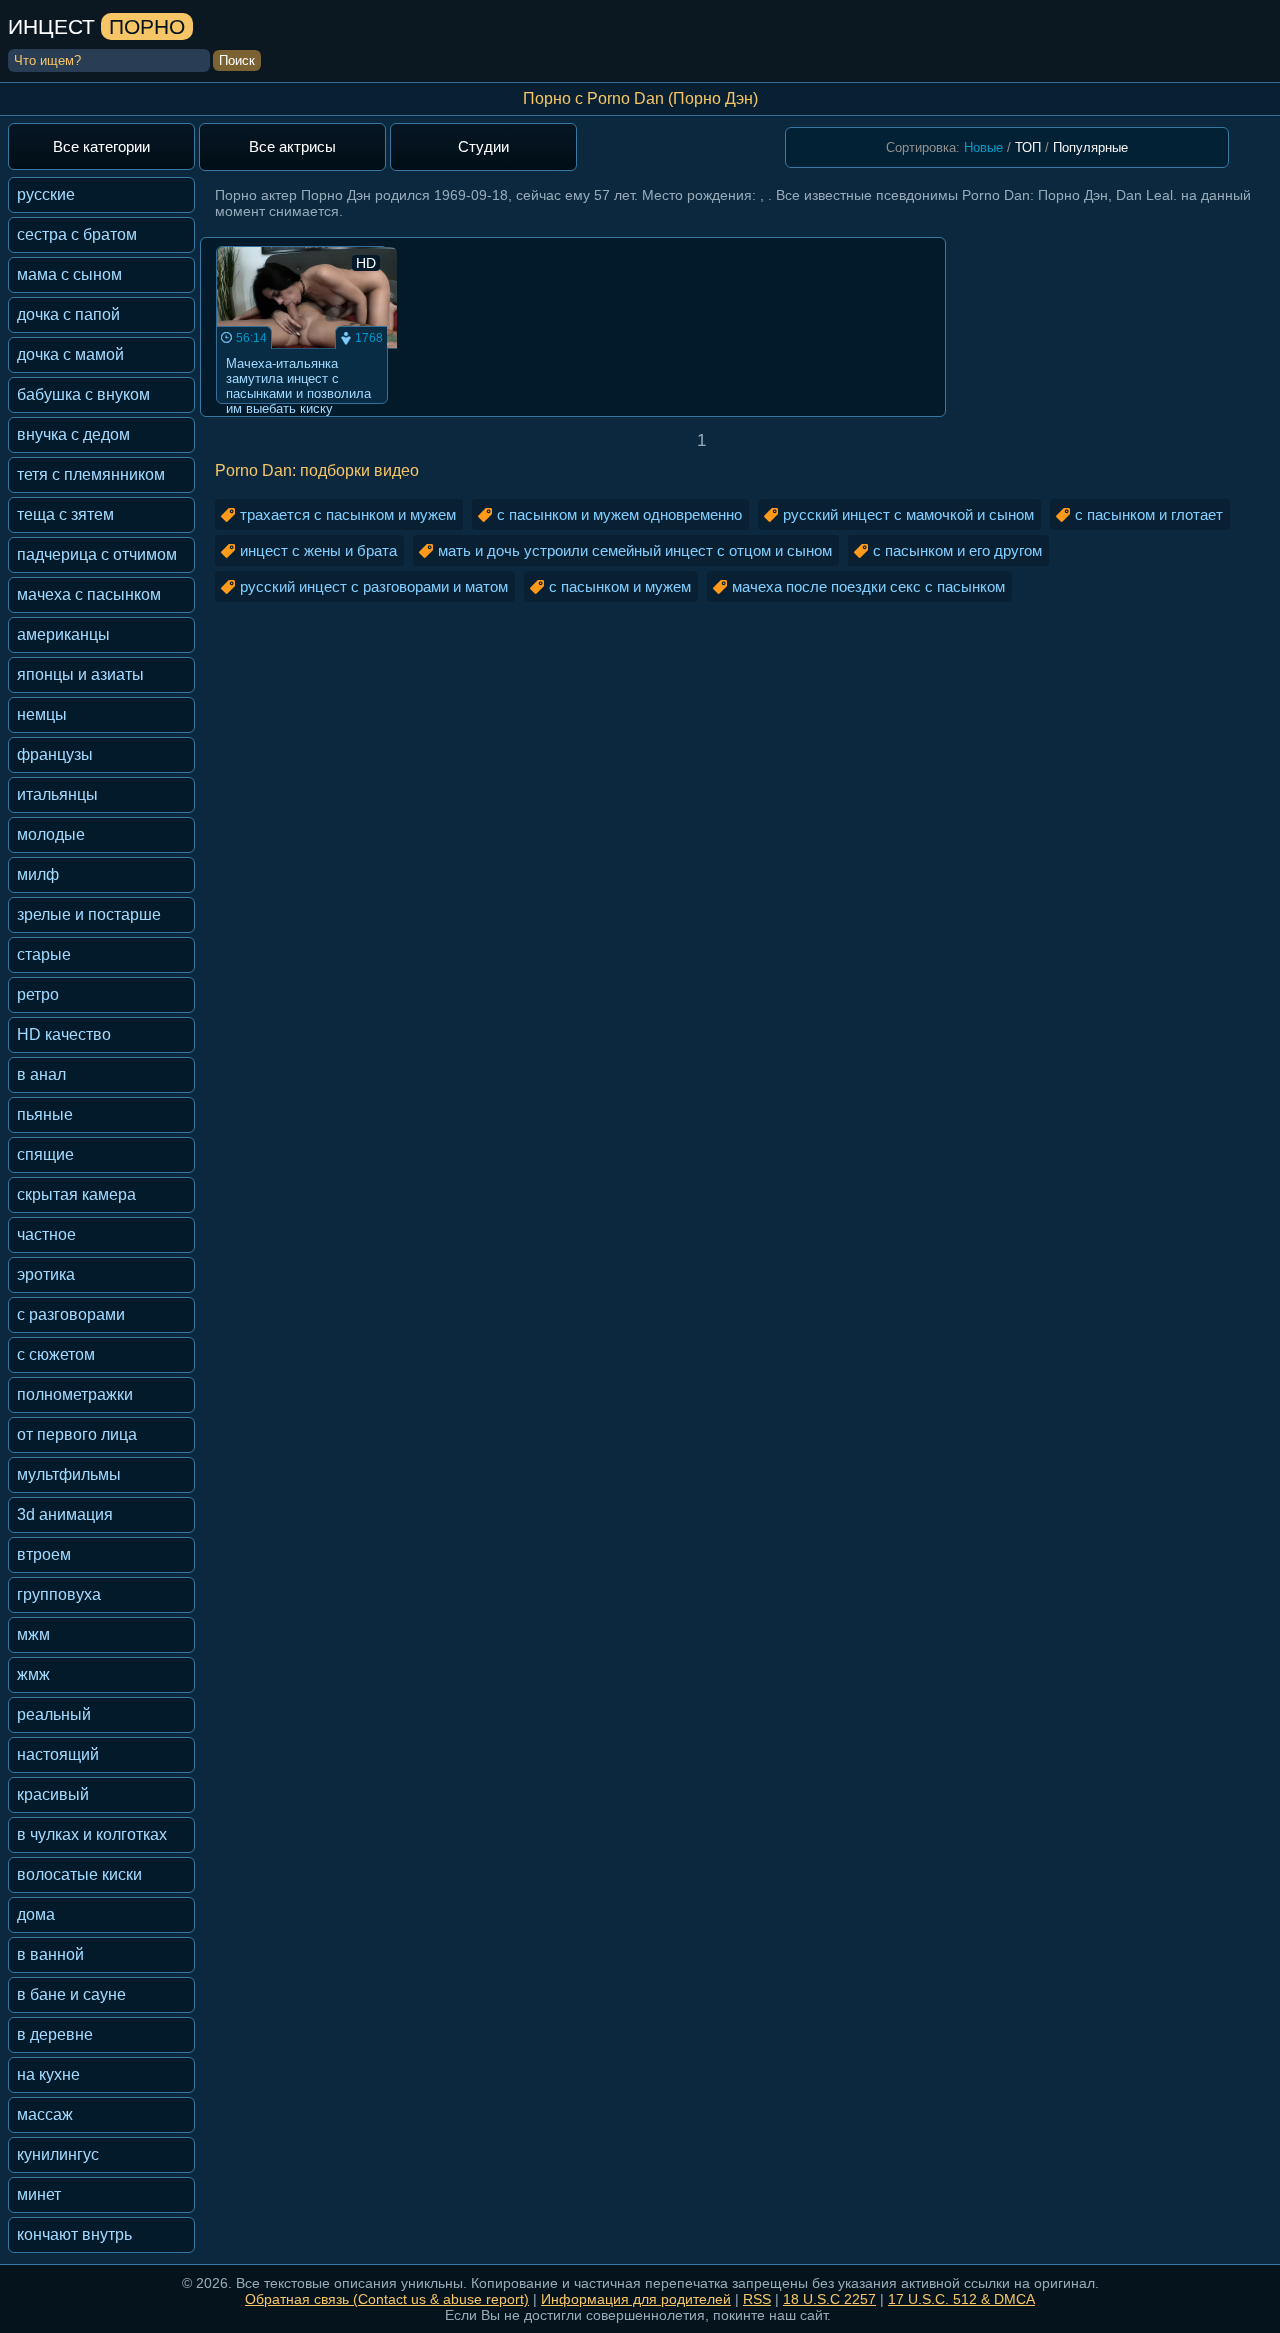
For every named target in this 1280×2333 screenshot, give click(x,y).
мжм (33, 1634)
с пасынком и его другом (957, 550)
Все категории (101, 146)
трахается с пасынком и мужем (348, 514)
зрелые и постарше (89, 914)
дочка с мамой (70, 354)
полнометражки (75, 1394)
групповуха (59, 1594)
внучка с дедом (73, 434)
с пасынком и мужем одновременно (619, 514)
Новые (983, 147)
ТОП (1028, 147)
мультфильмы (69, 1474)
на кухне (48, 2074)
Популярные (1090, 147)
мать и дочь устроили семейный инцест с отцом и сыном (635, 550)
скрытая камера (76, 1194)
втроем (44, 1554)
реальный (54, 1714)
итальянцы (57, 794)
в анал (41, 1074)
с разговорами (71, 1314)
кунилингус (58, 2154)
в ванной (50, 1954)
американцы (63, 634)
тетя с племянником (91, 474)
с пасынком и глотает (1149, 514)
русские (46, 194)
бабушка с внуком (83, 394)
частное (46, 1234)
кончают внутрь (74, 2234)
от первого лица (77, 1434)
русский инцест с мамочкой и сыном (908, 514)
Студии (483, 146)
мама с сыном (69, 274)
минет (39, 2194)
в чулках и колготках (92, 1834)
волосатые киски (79, 1874)
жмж (33, 1674)
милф (38, 874)
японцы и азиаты (80, 674)
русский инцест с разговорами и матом (374, 586)
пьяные (45, 1114)
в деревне (55, 2034)
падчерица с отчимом (97, 554)
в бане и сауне (71, 1994)
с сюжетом (56, 1354)
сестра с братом (77, 234)
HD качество (64, 1034)
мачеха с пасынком (89, 594)
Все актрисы (292, 146)
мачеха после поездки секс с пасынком (868, 586)
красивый (53, 1794)
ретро (38, 994)
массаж (45, 2114)
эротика (46, 1274)
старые (44, 954)
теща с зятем (65, 514)
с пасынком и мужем (620, 586)
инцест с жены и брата (318, 550)
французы (55, 754)
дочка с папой (68, 314)
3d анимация (65, 1514)
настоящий (58, 1754)
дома (36, 1914)
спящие (45, 1154)
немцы (42, 714)
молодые (51, 834)
